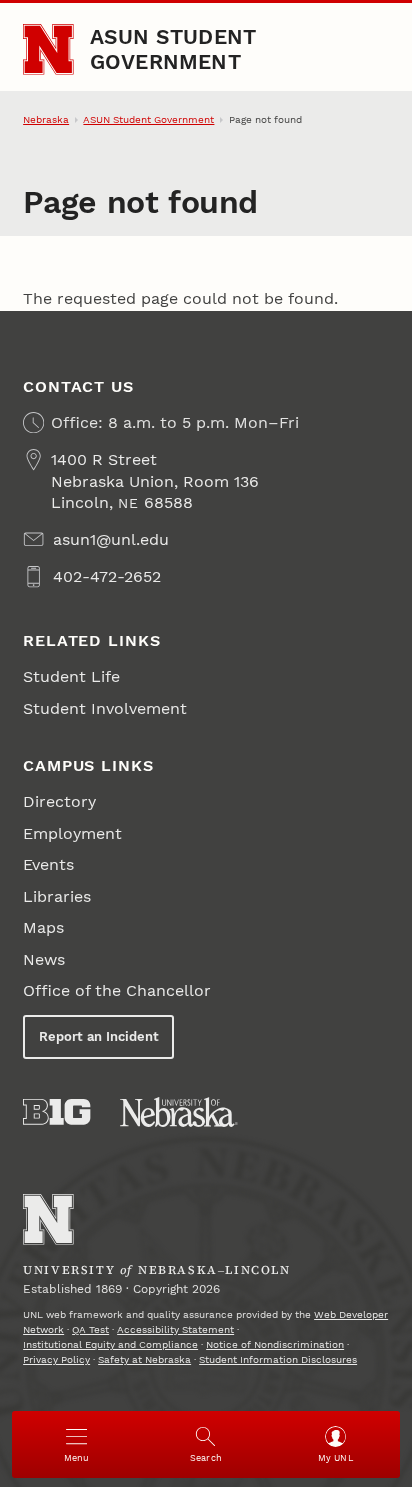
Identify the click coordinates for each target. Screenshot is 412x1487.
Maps (43, 927)
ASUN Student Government (173, 48)
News (44, 959)
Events (48, 864)
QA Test (90, 1329)
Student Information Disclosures (278, 1359)
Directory (59, 801)
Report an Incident (99, 1036)
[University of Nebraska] (179, 1112)
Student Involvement (105, 708)
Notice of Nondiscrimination (275, 1344)
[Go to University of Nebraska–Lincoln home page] (48, 49)
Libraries (57, 896)
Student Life (71, 676)
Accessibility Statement (175, 1329)
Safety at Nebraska (144, 1359)
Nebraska (46, 119)
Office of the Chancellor (117, 990)
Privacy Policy (56, 1359)
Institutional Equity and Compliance (110, 1344)
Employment (72, 833)
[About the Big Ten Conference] (56, 1112)
